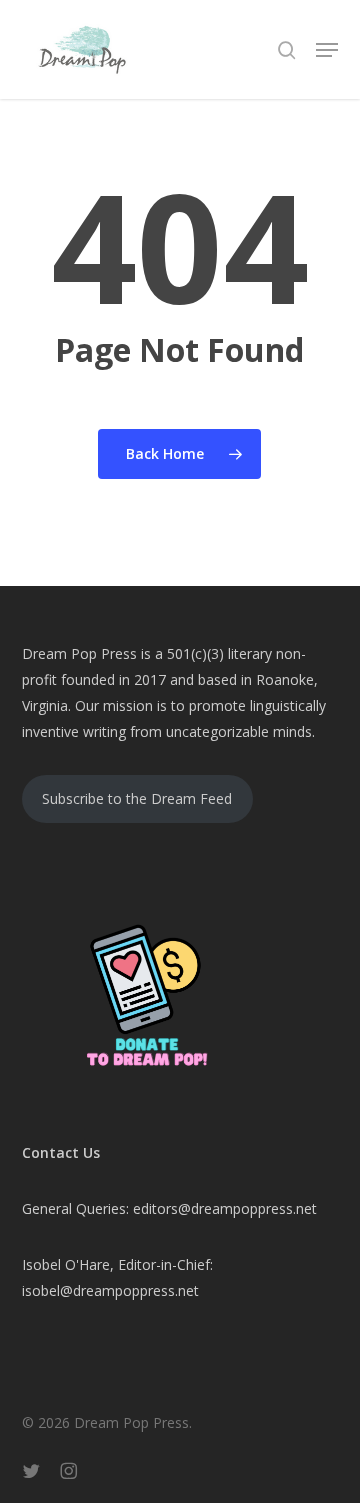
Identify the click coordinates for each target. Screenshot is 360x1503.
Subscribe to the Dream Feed (137, 798)
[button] (327, 50)
